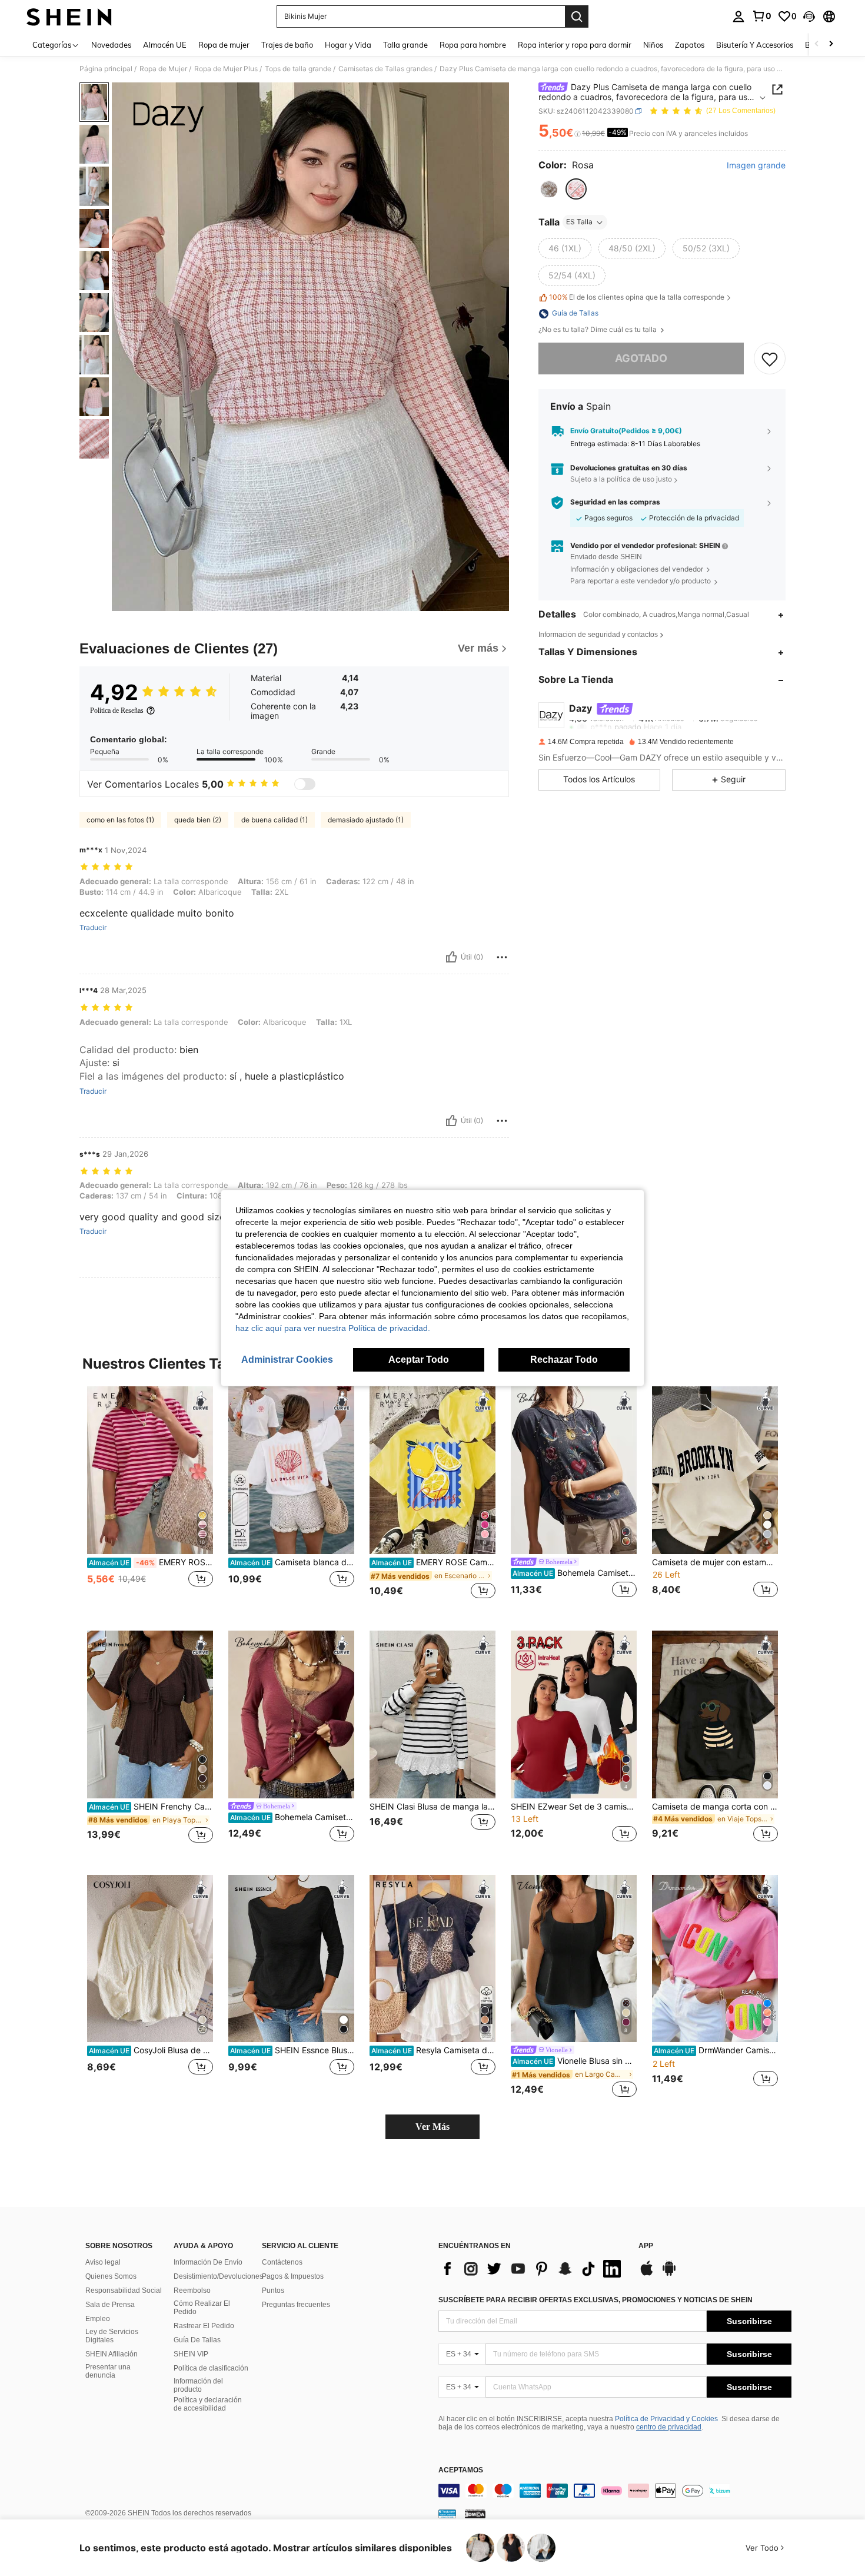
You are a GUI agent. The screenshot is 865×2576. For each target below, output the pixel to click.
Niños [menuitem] (653, 45)
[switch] (305, 784)
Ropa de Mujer (163, 69)
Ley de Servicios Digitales (112, 2336)
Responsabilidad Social (124, 2290)
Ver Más (432, 2127)
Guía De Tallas (197, 2340)
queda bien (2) (198, 820)
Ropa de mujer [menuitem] (224, 45)
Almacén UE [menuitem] (165, 45)
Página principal (106, 69)
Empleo (98, 2319)
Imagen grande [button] (756, 165)
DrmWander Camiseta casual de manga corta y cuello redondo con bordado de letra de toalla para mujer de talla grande (716, 2050)
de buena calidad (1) (275, 820)
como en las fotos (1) (120, 820)
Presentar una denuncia (108, 2371)
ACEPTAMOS (461, 2470)
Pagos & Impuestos (293, 2276)
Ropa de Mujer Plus (226, 69)
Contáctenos (282, 2262)
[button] (809, 16)
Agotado (641, 359)
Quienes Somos (111, 2276)
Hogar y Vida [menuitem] (348, 45)
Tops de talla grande (298, 69)
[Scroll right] (831, 44)
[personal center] (738, 16)
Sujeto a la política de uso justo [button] (621, 479)
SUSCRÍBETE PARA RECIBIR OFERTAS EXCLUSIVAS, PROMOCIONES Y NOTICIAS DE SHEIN (595, 2300)
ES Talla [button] (579, 222)
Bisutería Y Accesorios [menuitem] (755, 45)
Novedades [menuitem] (111, 45)
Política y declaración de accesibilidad (208, 2404)
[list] (533, 2269)
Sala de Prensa (110, 2305)
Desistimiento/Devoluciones (218, 2276)
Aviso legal (103, 2262)
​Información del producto (198, 2385)
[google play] (669, 2274)
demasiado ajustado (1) (366, 820)
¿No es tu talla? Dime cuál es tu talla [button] (598, 330)
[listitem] (150, 1499)
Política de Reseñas (117, 711)
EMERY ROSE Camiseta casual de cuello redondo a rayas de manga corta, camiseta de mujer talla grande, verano (151, 1562)
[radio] (549, 190)
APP (646, 2246)
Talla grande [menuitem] (405, 45)
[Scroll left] (817, 44)
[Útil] (451, 957)
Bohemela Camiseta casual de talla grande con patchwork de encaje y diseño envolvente (292, 1817)
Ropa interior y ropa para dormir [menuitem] (575, 45)
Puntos (273, 2290)
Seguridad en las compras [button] (615, 502)
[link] (761, 16)
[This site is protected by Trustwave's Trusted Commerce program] (447, 2514)
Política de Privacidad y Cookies (666, 2419)
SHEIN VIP (191, 2354)
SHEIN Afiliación (112, 2354)
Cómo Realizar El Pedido (202, 2308)
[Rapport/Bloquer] (502, 957)
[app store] (647, 2274)
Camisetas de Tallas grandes (385, 69)
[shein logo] (69, 16)
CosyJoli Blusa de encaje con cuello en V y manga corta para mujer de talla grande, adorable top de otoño (151, 2050)
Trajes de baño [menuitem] (287, 45)
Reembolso (192, 2290)
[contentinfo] (615, 2491)
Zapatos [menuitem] (690, 45)
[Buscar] (577, 16)
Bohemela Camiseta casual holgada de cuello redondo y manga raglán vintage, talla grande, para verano (575, 1573)
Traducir (93, 928)
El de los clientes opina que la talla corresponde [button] (637, 298)
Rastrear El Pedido (204, 2326)
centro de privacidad (669, 2427)
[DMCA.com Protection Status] (475, 2514)
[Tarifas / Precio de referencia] (578, 134)
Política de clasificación (211, 2368)
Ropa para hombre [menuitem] (473, 45)
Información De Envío (208, 2262)
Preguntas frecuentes (296, 2305)
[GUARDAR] (770, 358)
